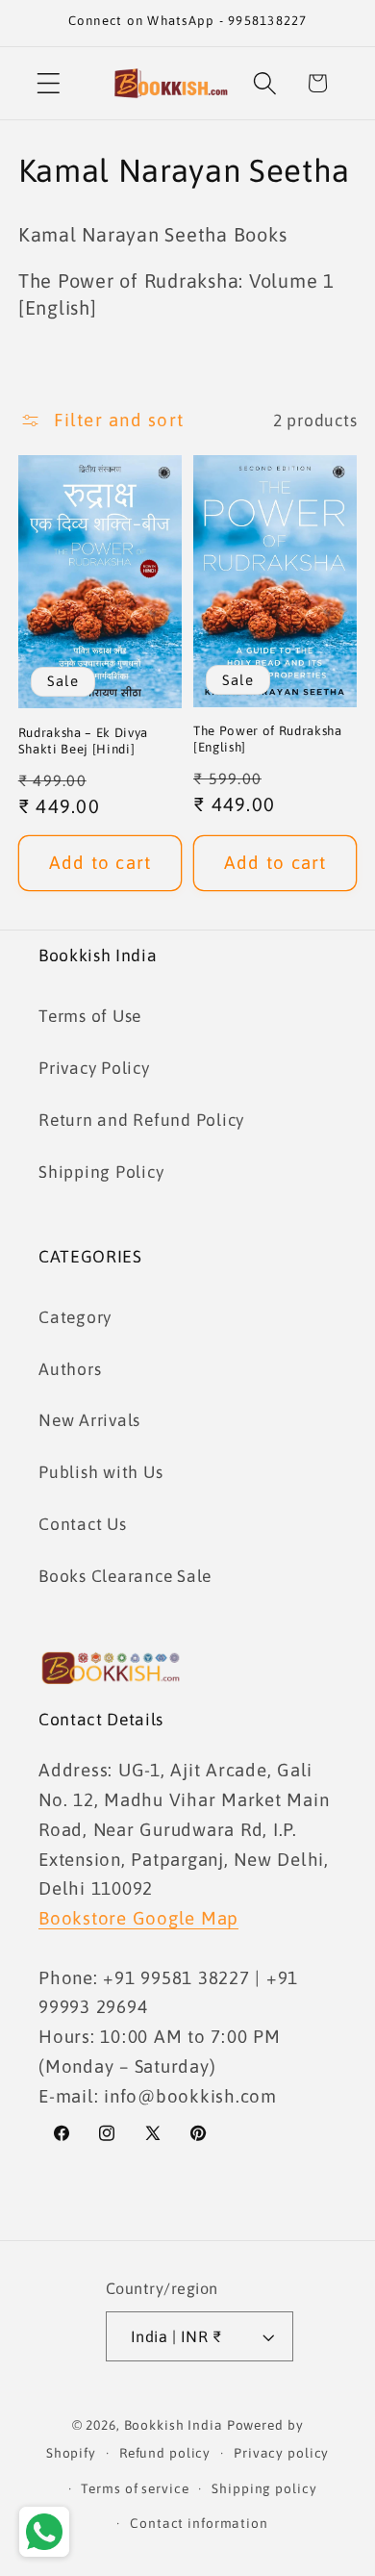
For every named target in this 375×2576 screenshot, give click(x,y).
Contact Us (83, 1524)
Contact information (199, 2523)
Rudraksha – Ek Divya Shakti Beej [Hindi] (83, 741)
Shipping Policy (101, 1172)
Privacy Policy (94, 1068)
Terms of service (135, 2488)
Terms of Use (90, 1016)
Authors (70, 1369)
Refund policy (165, 2453)
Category (75, 1317)
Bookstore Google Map (138, 1918)
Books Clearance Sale (125, 1576)
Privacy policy (281, 2453)
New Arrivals (89, 1420)
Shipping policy (264, 2488)
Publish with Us (100, 1472)
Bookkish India (174, 2425)
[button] (49, 83)
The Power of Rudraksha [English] (268, 739)
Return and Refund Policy (141, 1120)
